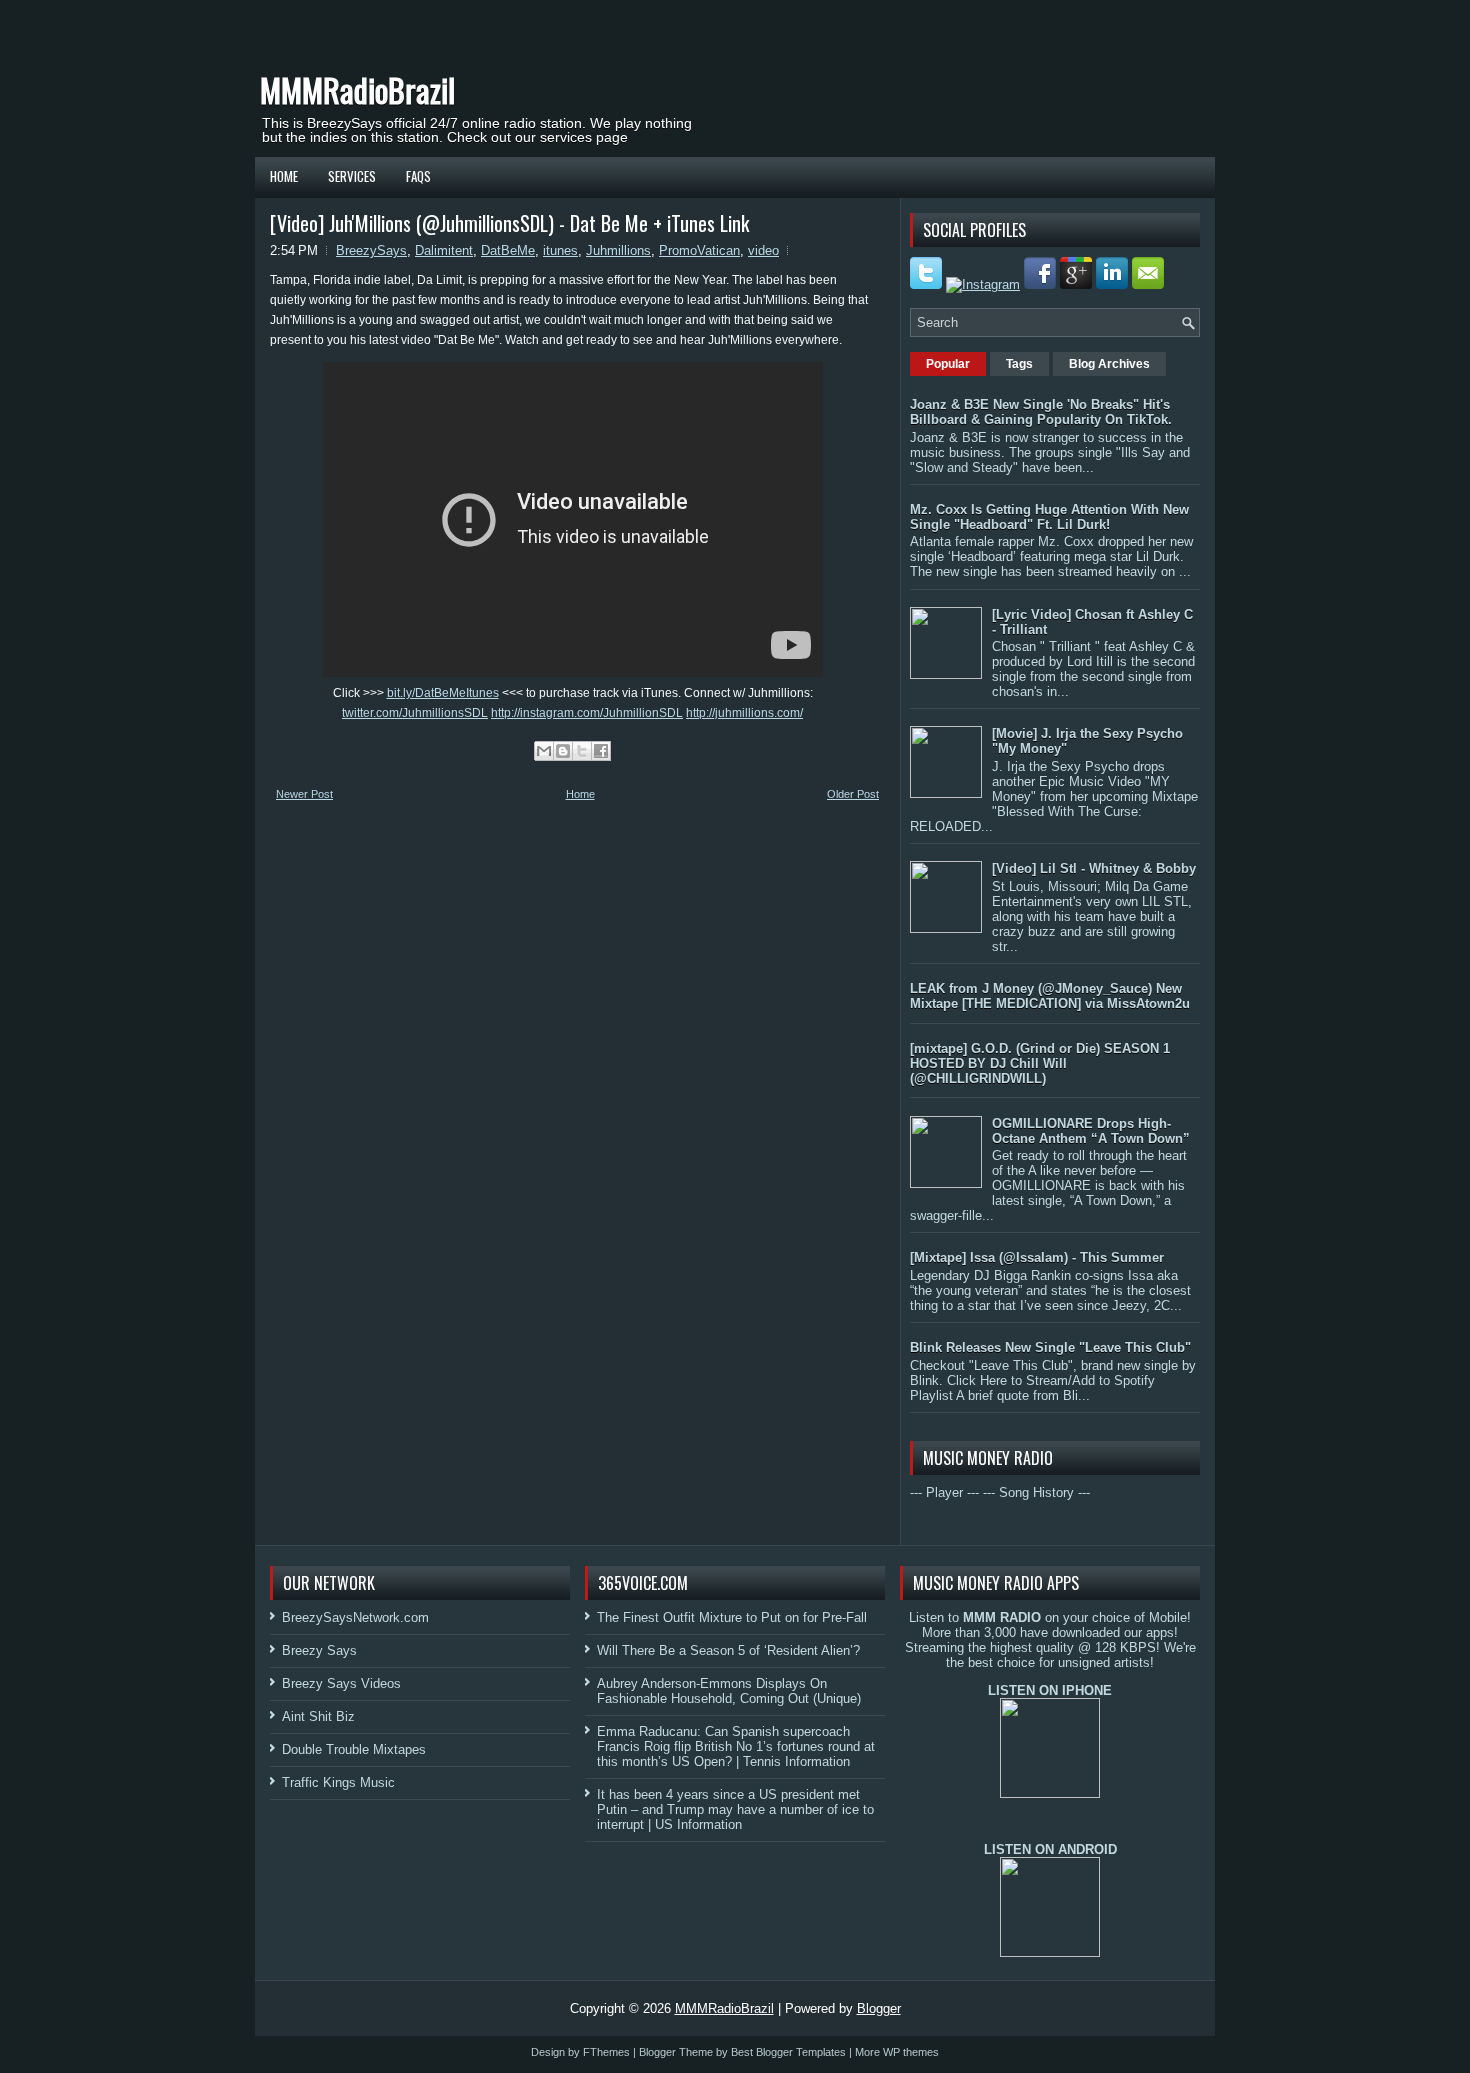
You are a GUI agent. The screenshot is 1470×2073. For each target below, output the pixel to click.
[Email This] (544, 751)
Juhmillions (618, 250)
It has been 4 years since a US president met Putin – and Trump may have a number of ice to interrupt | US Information (735, 1809)
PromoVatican (699, 250)
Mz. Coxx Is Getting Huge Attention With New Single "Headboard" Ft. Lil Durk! (1049, 517)
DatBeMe (508, 250)
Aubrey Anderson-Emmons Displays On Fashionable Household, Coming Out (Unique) (729, 1691)
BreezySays (371, 250)
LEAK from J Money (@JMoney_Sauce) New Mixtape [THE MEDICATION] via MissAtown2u (1050, 996)
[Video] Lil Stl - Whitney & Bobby (1094, 868)
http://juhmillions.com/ (744, 713)
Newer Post (304, 794)
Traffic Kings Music (338, 1782)
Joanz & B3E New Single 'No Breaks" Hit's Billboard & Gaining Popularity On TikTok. (1041, 412)
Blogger (879, 2008)
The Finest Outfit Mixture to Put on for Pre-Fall (732, 1617)
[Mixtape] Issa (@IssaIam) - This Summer (1037, 1257)
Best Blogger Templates (788, 2052)
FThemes (606, 2052)
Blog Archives (1109, 364)
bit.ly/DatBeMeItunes (443, 693)
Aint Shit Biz (318, 1716)
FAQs (418, 176)
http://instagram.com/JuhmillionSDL (587, 713)
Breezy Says (319, 1650)
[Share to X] (582, 751)
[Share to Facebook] (601, 751)
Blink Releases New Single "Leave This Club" (1050, 1347)
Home (284, 176)
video (763, 250)
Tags (1019, 364)
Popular (948, 364)
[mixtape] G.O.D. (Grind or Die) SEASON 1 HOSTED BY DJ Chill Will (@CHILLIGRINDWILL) (1040, 1063)
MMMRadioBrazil (357, 89)
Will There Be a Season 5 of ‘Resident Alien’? (728, 1650)
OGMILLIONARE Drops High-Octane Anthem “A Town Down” (1091, 1131)
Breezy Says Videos (341, 1683)
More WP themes (897, 2052)
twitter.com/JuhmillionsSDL (415, 713)
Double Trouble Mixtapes (354, 1749)
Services (352, 176)
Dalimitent (444, 250)
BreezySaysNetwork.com (355, 1617)
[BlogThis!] (563, 751)
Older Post (853, 794)
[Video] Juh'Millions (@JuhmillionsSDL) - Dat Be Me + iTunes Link (509, 223)
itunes (560, 250)
